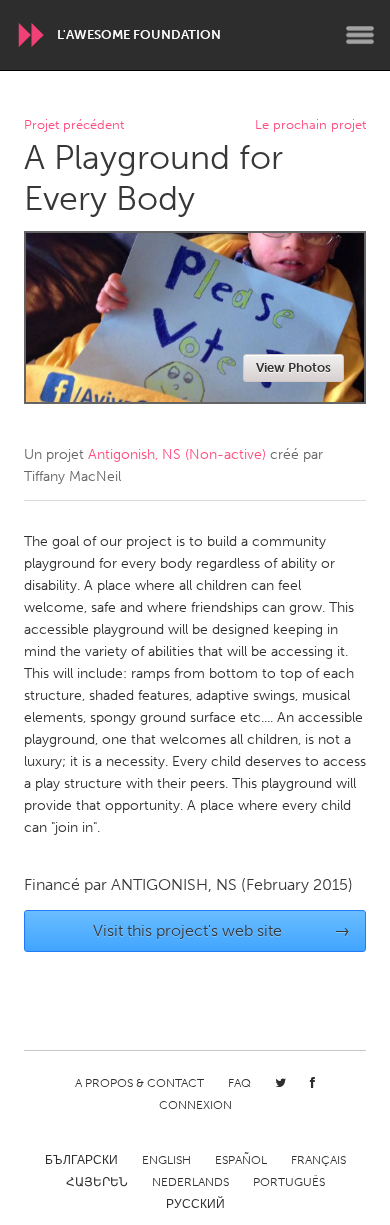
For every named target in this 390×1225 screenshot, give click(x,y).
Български (81, 1160)
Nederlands (190, 1182)
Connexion (195, 1105)
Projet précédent (74, 125)
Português (289, 1182)
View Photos (293, 367)
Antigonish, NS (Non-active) (177, 454)
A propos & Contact (139, 1083)
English (166, 1160)
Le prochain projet (310, 125)
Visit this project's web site (222, 930)
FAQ (239, 1083)
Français (318, 1160)
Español (241, 1160)
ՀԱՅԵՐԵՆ (97, 1182)
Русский (195, 1204)
